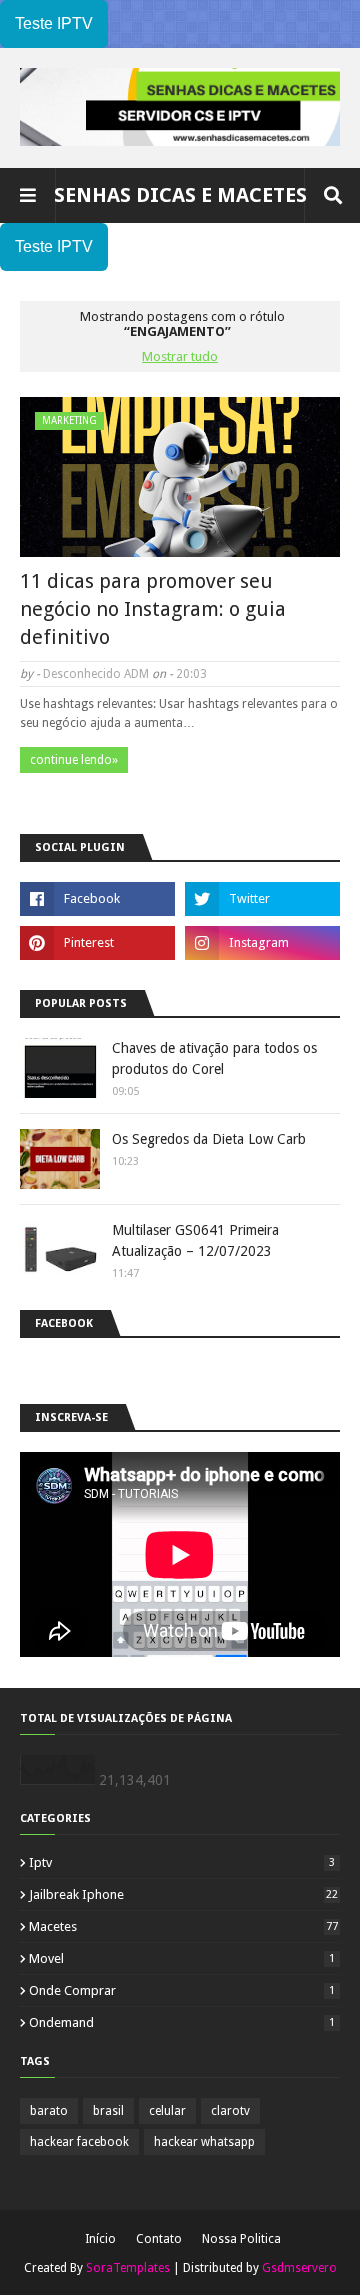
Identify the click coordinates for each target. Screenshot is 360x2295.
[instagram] (262, 943)
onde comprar (182, 1990)
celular (167, 2111)
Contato (159, 2239)
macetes (183, 1926)
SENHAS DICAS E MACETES (180, 195)
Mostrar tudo (180, 356)
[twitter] (262, 899)
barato (49, 2111)
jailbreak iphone (183, 1894)
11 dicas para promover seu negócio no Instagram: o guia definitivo (153, 609)
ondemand (182, 2022)
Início (100, 2239)
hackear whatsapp (204, 2142)
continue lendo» (74, 760)
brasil (108, 2111)
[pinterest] (97, 943)
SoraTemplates (128, 2268)
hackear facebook (79, 2142)
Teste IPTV (54, 23)
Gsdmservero (299, 2268)
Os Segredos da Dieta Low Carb (209, 1139)
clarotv (230, 2111)
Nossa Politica (241, 2239)
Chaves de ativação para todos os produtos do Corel (214, 1058)
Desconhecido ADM (96, 674)
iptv (182, 1862)
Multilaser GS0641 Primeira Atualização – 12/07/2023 (195, 1240)
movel (182, 1958)
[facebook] (97, 899)
